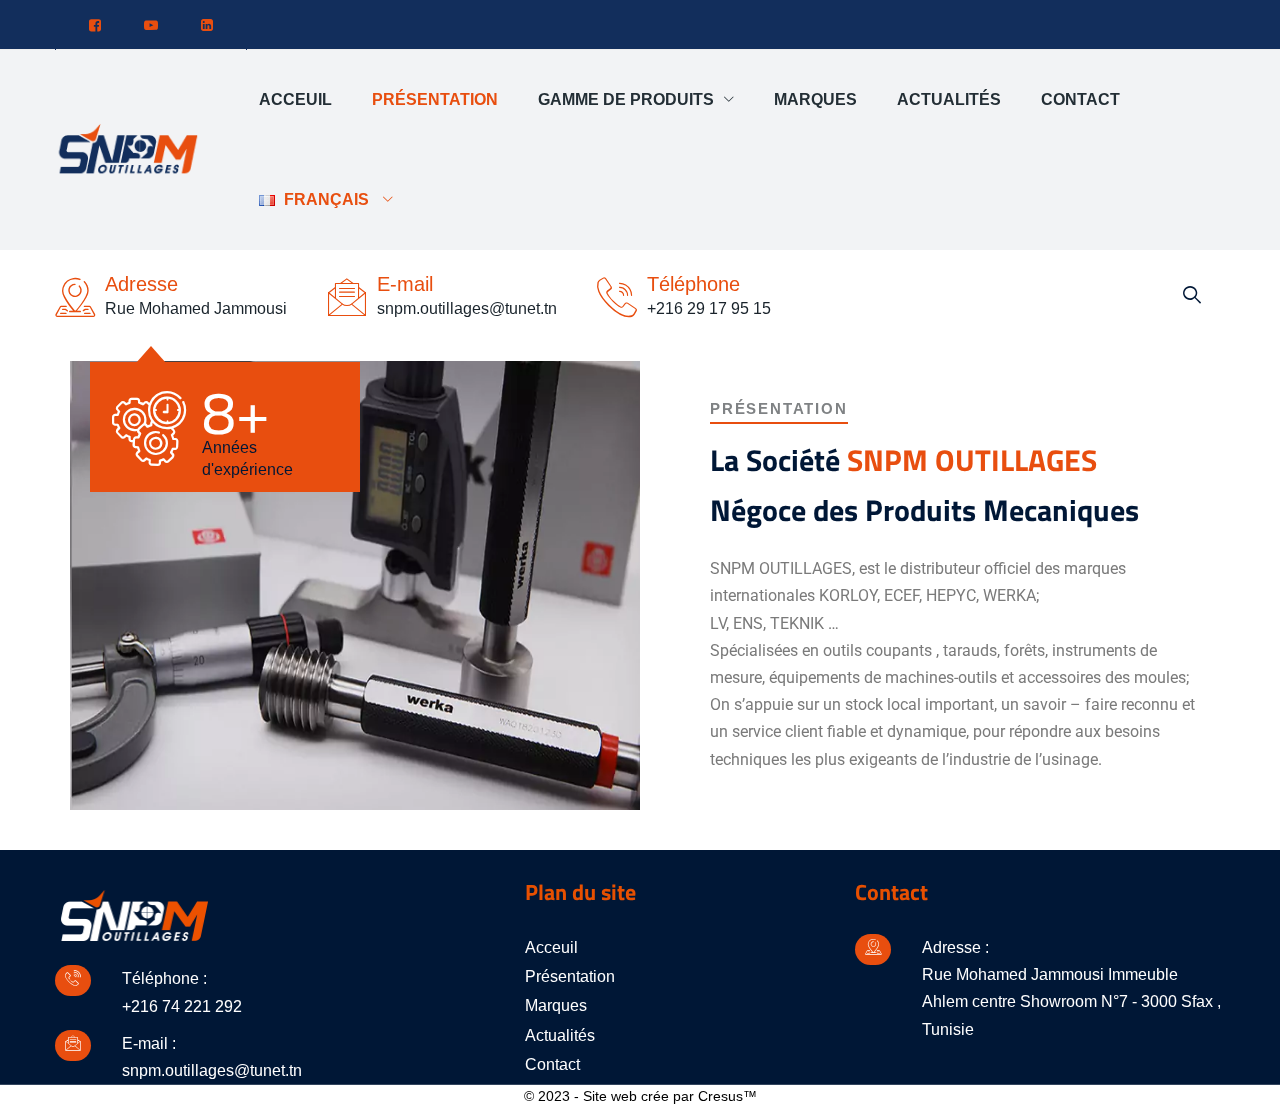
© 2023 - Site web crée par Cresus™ (640, 1096)
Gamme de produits (626, 99)
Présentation (435, 99)
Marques (815, 99)
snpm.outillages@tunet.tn (212, 1070)
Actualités (949, 99)
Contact (1080, 99)
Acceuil (295, 99)
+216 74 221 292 (182, 1006)
